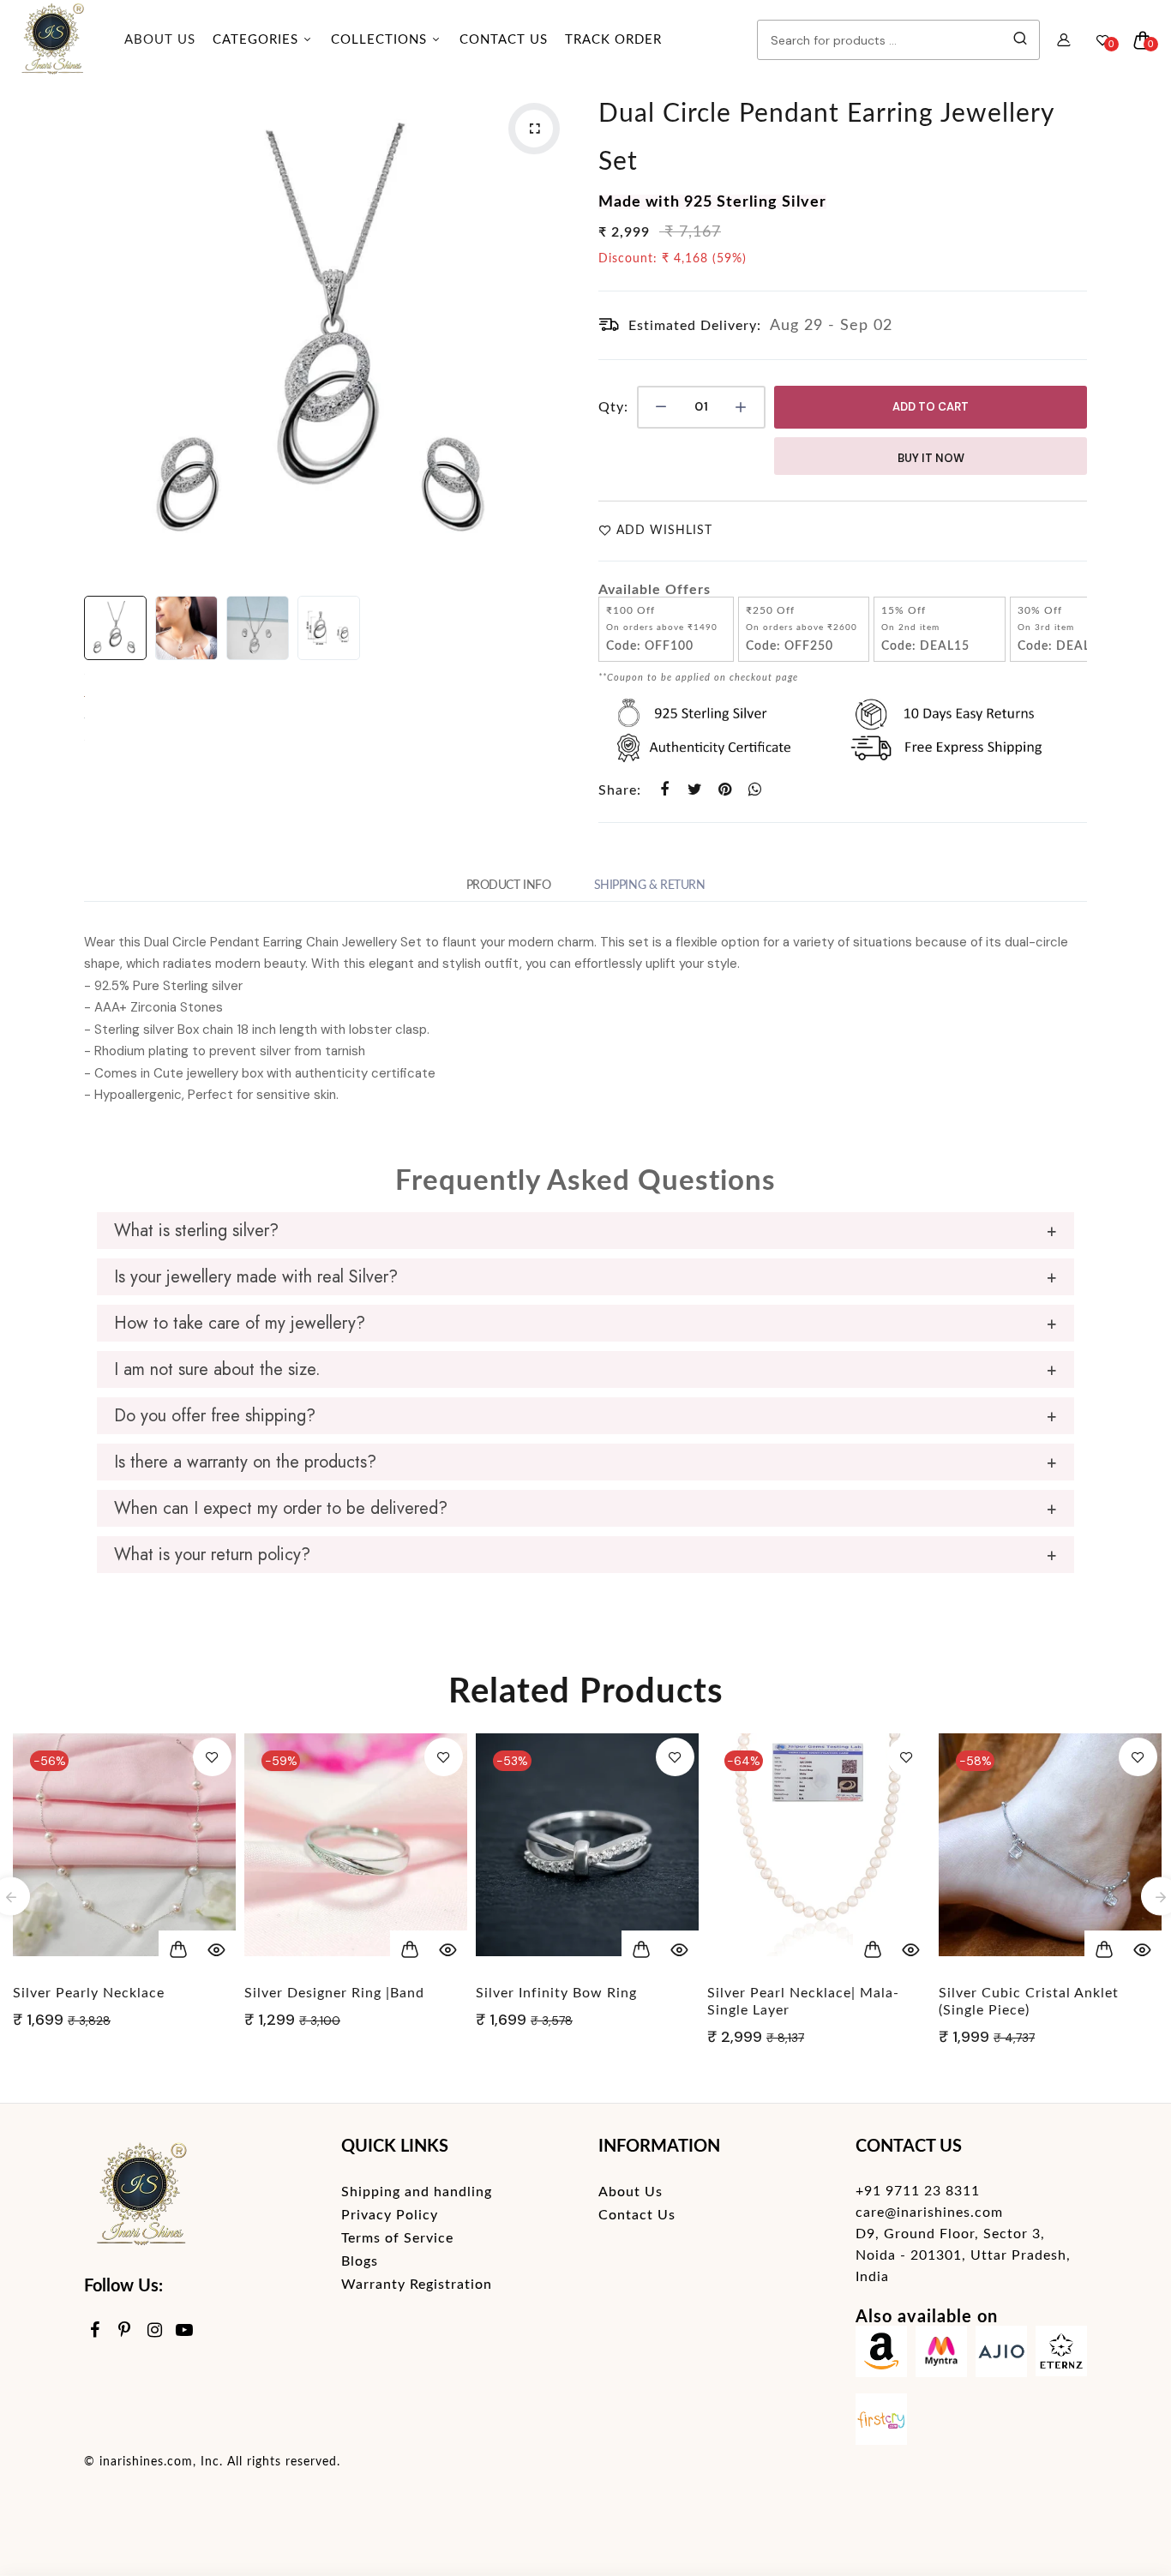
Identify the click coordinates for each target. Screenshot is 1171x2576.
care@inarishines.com (929, 2213)
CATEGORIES (258, 40)
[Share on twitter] (695, 790)
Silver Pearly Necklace (89, 1993)
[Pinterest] (125, 2331)
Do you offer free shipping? (215, 1416)
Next (555, 334)
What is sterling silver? (196, 1231)
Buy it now (931, 458)
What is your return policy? (212, 1555)
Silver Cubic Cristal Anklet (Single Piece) (1029, 2002)
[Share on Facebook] (665, 790)
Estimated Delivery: (695, 326)
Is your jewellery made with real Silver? (256, 1277)
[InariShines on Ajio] (1001, 2355)
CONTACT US (504, 40)
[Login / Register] (1064, 40)
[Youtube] (185, 2331)
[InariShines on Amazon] (881, 2355)
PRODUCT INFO (509, 886)
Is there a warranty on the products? (245, 1462)
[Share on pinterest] (725, 790)
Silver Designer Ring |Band (334, 1993)
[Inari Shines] (51, 40)
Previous (101, 334)
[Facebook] (95, 2331)
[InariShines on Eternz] (1061, 2355)
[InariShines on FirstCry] (881, 2423)
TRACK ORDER (613, 40)
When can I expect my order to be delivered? (281, 1508)
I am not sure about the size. (217, 1369)
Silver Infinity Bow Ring (556, 1993)
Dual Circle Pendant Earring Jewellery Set (826, 138)
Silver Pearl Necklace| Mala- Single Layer (803, 2002)
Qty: (613, 407)
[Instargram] (155, 2331)
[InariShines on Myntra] (941, 2355)
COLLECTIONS (381, 40)
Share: (620, 790)
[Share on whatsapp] (755, 790)
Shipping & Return (650, 886)
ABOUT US (160, 40)
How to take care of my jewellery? (240, 1323)
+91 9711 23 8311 (918, 2191)
